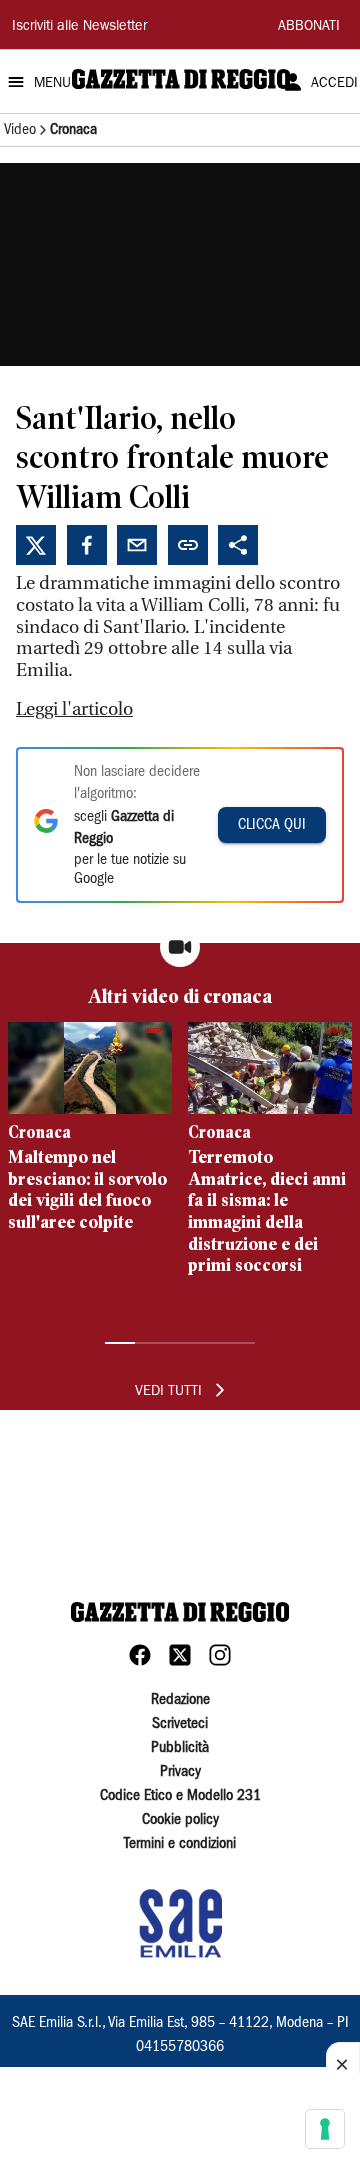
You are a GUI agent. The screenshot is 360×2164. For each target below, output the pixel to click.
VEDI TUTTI (168, 1392)
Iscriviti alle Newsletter (79, 27)
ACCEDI (334, 84)
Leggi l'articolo (74, 709)
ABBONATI (309, 27)
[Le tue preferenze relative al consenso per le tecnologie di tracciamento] (325, 2129)
